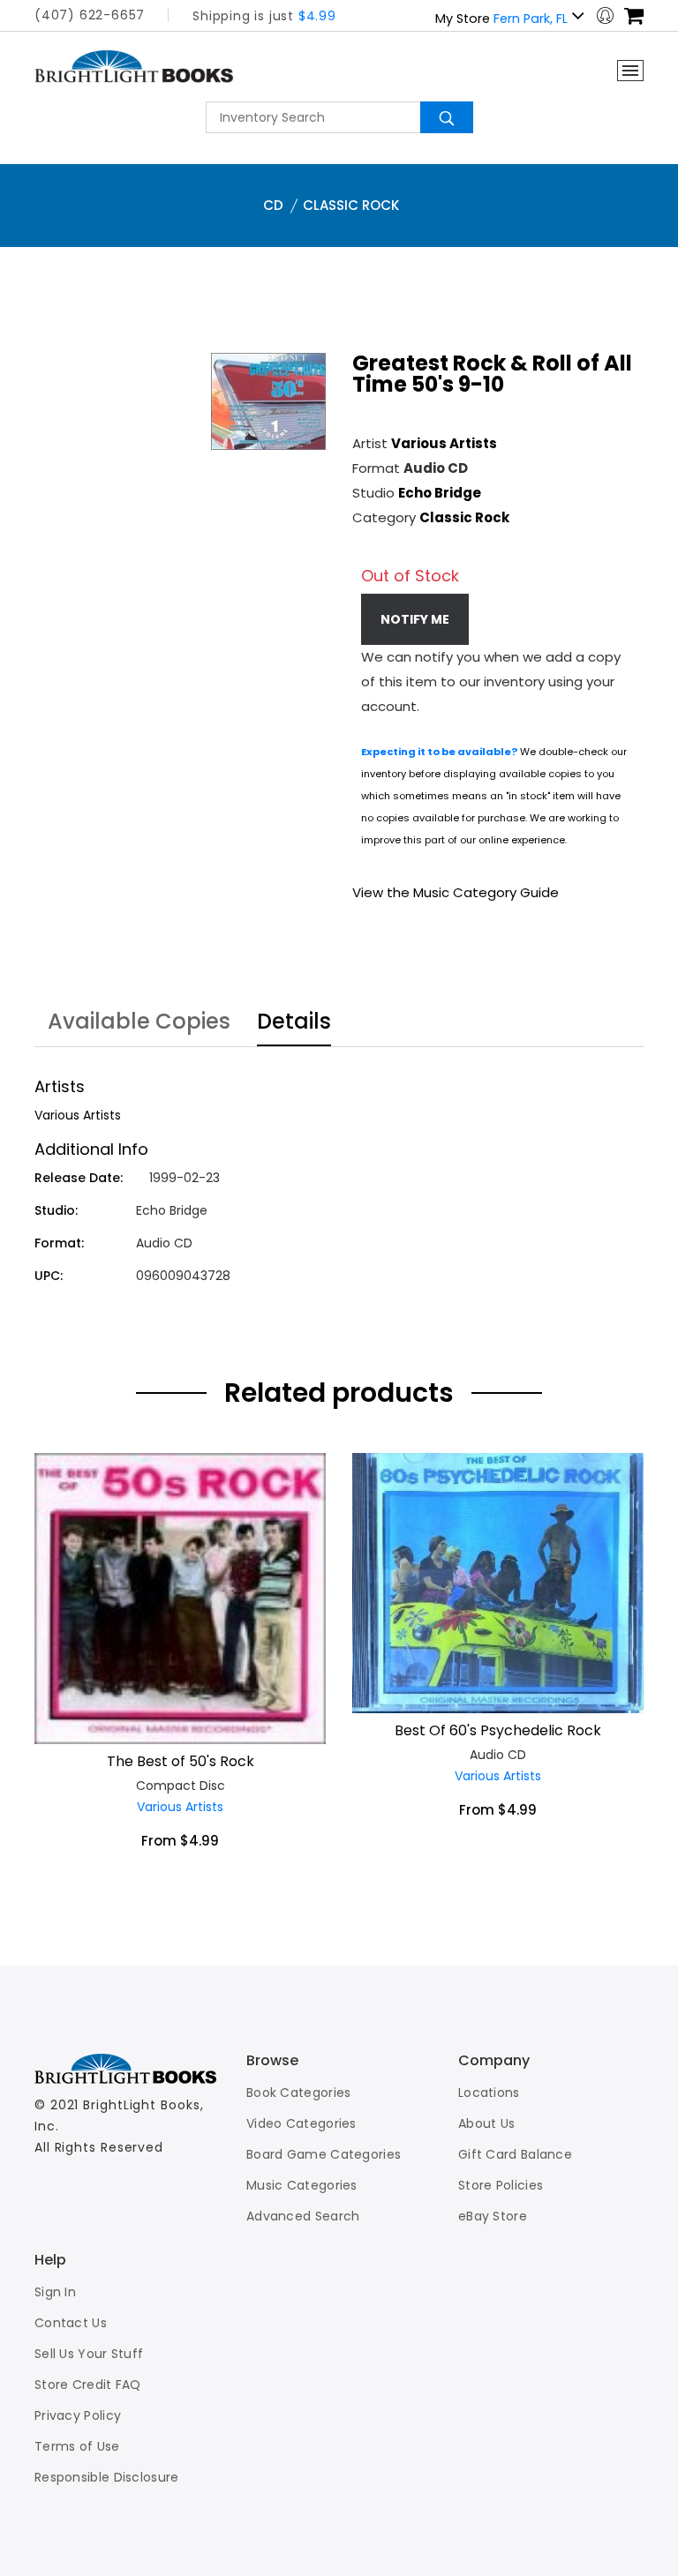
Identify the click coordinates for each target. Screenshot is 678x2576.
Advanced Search (303, 2216)
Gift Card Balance (515, 2154)
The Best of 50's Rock (181, 1761)
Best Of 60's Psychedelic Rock (498, 1730)
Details (294, 1023)
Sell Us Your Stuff (89, 2354)
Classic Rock (351, 205)
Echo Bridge (440, 493)
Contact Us (71, 2323)
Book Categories (299, 2093)
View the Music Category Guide (456, 892)
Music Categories (302, 2185)
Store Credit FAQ (88, 2385)
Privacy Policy (78, 2415)
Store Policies (501, 2185)
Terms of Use (77, 2446)
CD (273, 205)
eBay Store (493, 2216)
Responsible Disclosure (107, 2477)
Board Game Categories (324, 2154)
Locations (489, 2093)
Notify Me (415, 619)
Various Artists (444, 443)
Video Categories (301, 2123)
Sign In (55, 2292)
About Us (486, 2123)
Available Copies (139, 1023)
